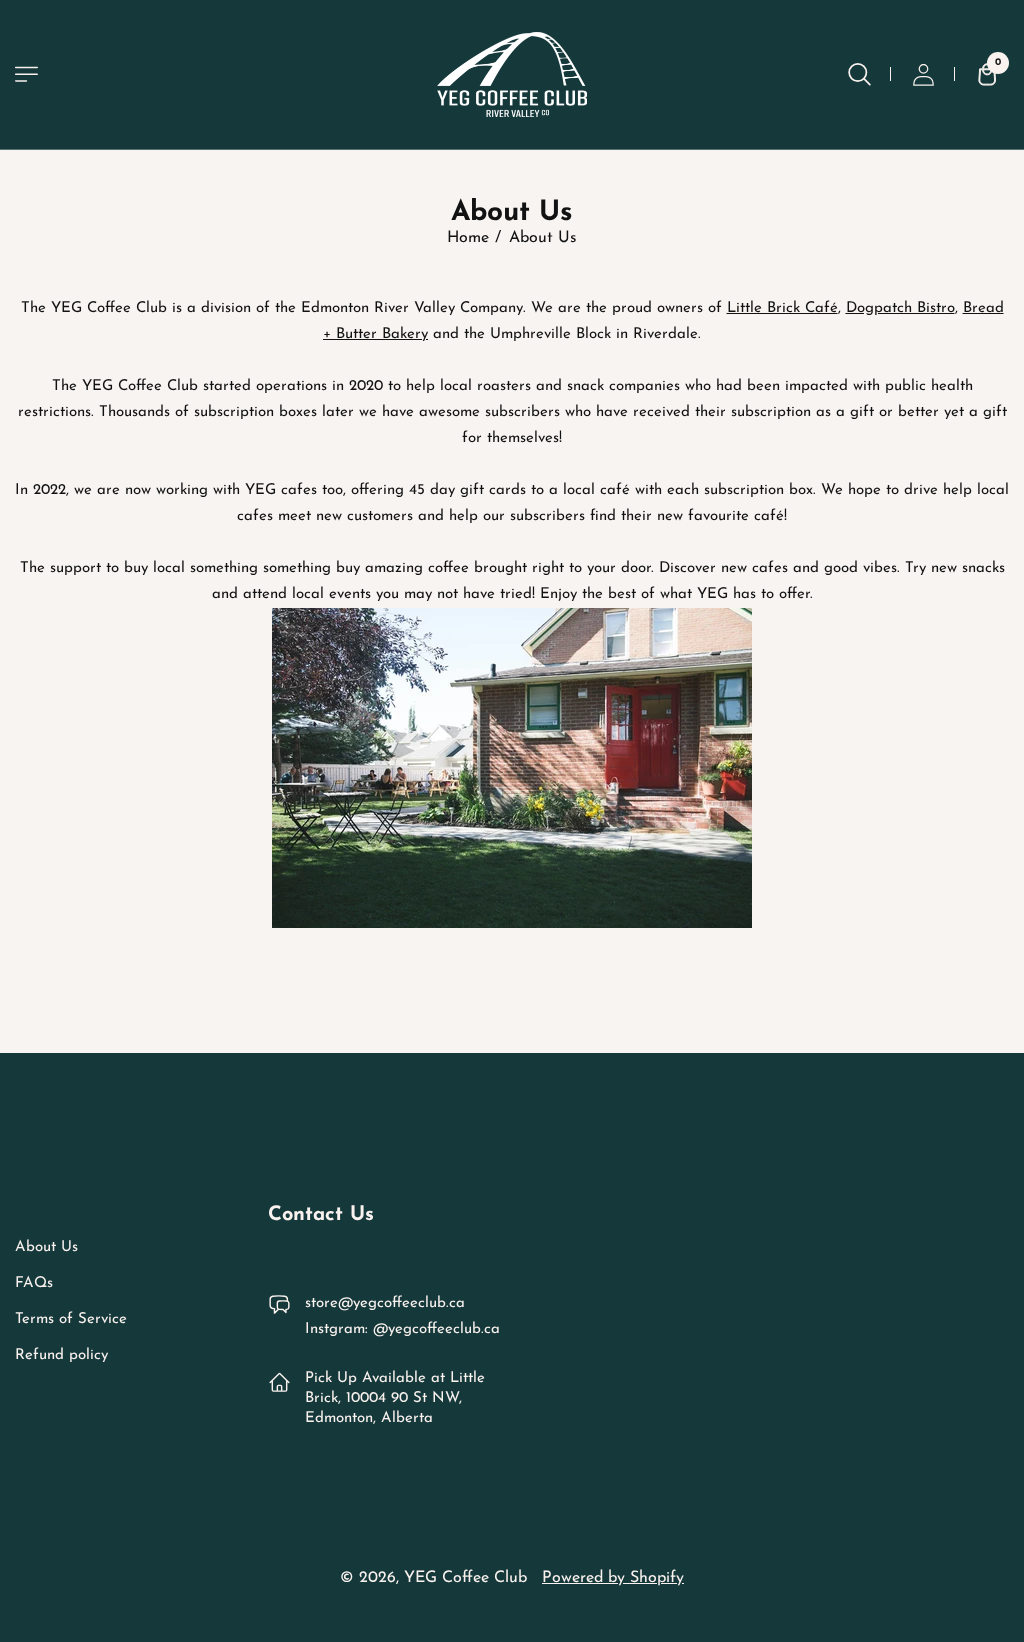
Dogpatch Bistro (900, 308)
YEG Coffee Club (465, 1578)
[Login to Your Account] (923, 74)
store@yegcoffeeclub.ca (385, 1303)
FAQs (34, 1283)
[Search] (859, 74)
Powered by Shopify (613, 1578)
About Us (46, 1247)
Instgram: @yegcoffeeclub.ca (402, 1329)
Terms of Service (71, 1319)
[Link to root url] (512, 74)
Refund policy (61, 1355)
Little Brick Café (782, 308)
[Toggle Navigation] (26, 74)
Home (468, 238)
